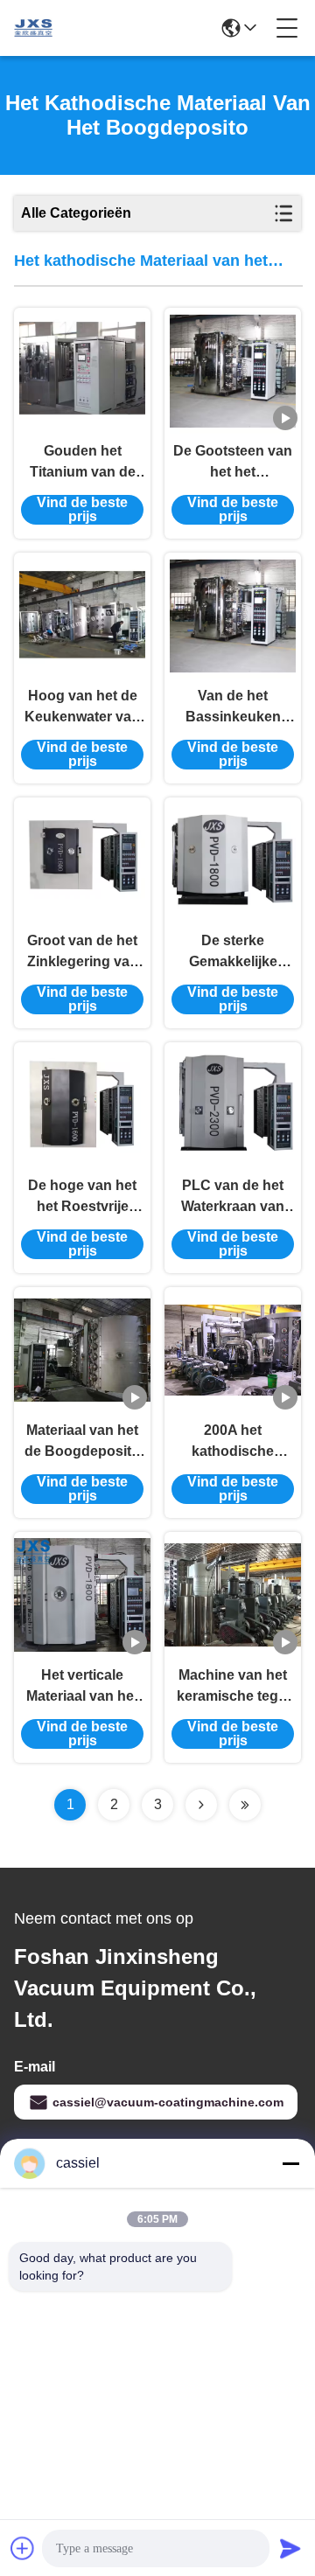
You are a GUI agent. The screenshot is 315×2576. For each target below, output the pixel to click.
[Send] (290, 2548)
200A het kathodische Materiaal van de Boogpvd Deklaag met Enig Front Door (233, 1442)
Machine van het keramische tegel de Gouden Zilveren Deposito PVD (233, 1687)
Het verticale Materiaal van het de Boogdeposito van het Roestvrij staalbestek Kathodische (82, 1687)
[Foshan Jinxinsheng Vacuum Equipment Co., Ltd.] (33, 28)
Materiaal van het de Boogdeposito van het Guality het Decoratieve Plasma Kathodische (82, 1442)
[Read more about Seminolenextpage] (201, 1805)
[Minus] (290, 2163)
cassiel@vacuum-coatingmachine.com (168, 2102)
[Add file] (23, 2548)
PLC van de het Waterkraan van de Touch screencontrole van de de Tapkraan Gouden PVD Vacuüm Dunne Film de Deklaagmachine (233, 1197)
